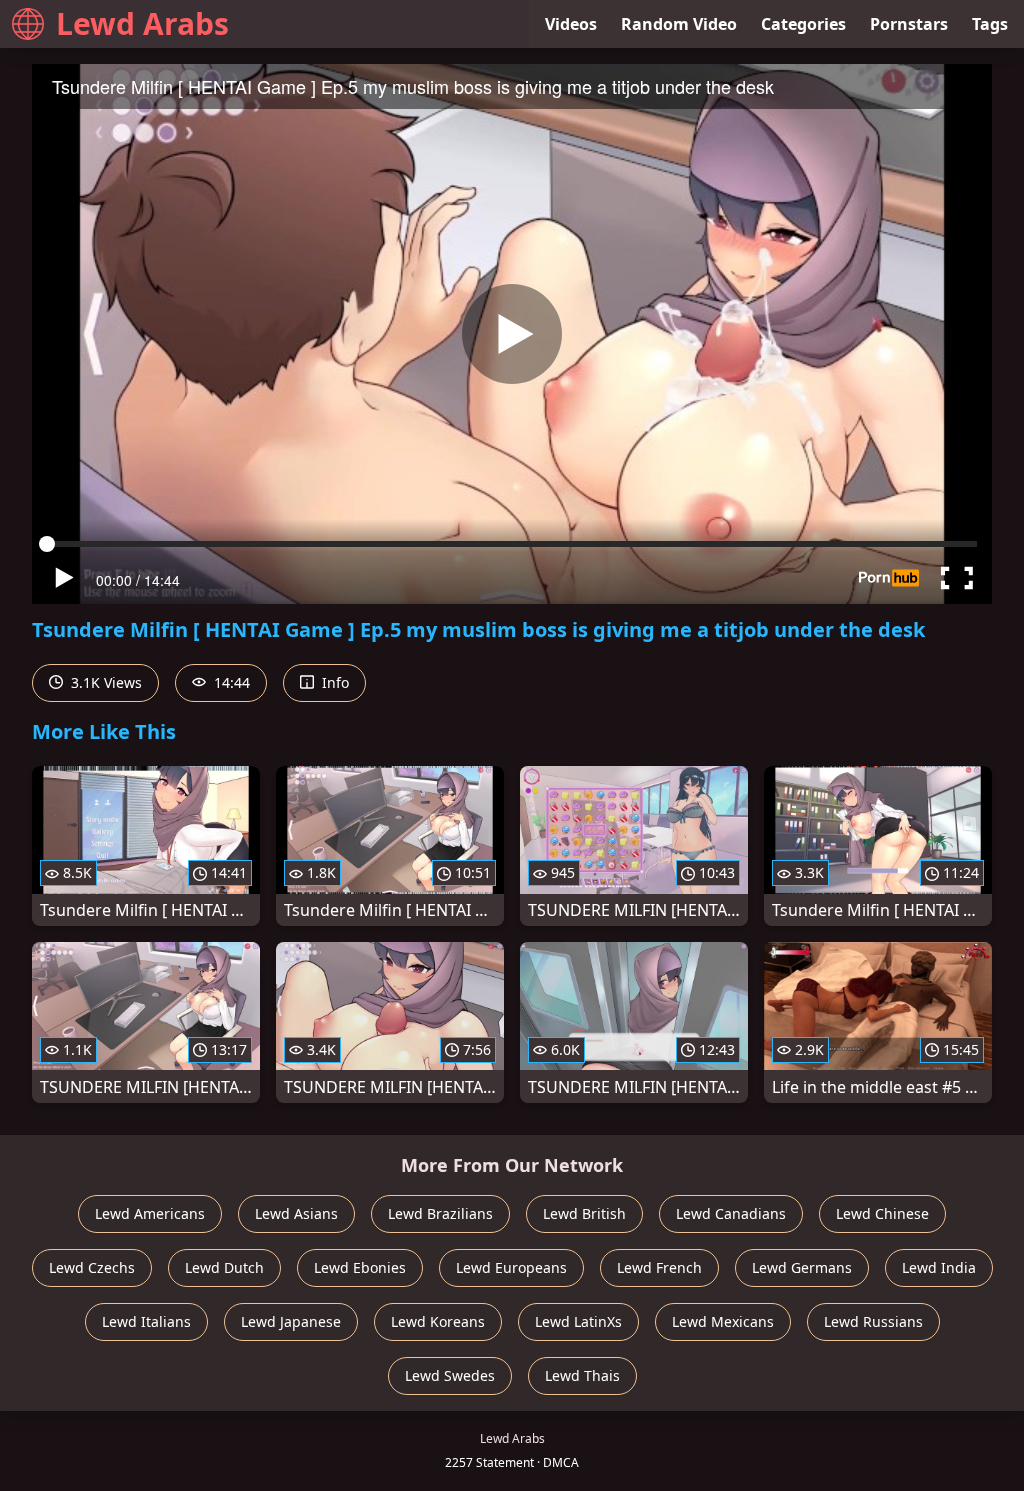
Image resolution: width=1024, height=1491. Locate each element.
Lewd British (584, 1213)
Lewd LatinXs (578, 1321)
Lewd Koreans (438, 1321)
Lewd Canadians (731, 1213)
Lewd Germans (802, 1267)
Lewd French (659, 1267)
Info (333, 682)
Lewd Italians (146, 1321)
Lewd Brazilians (440, 1213)
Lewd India (939, 1267)
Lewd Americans (150, 1213)
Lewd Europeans (511, 1267)
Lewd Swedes (450, 1375)
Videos (571, 24)
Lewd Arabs (142, 23)
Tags (990, 24)
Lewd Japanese (291, 1321)
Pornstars (909, 24)
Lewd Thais (582, 1375)
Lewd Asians (296, 1213)
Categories (803, 24)
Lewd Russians (873, 1321)
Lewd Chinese (882, 1213)
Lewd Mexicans (723, 1321)
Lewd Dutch (224, 1267)
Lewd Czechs (92, 1267)
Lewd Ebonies (360, 1267)
